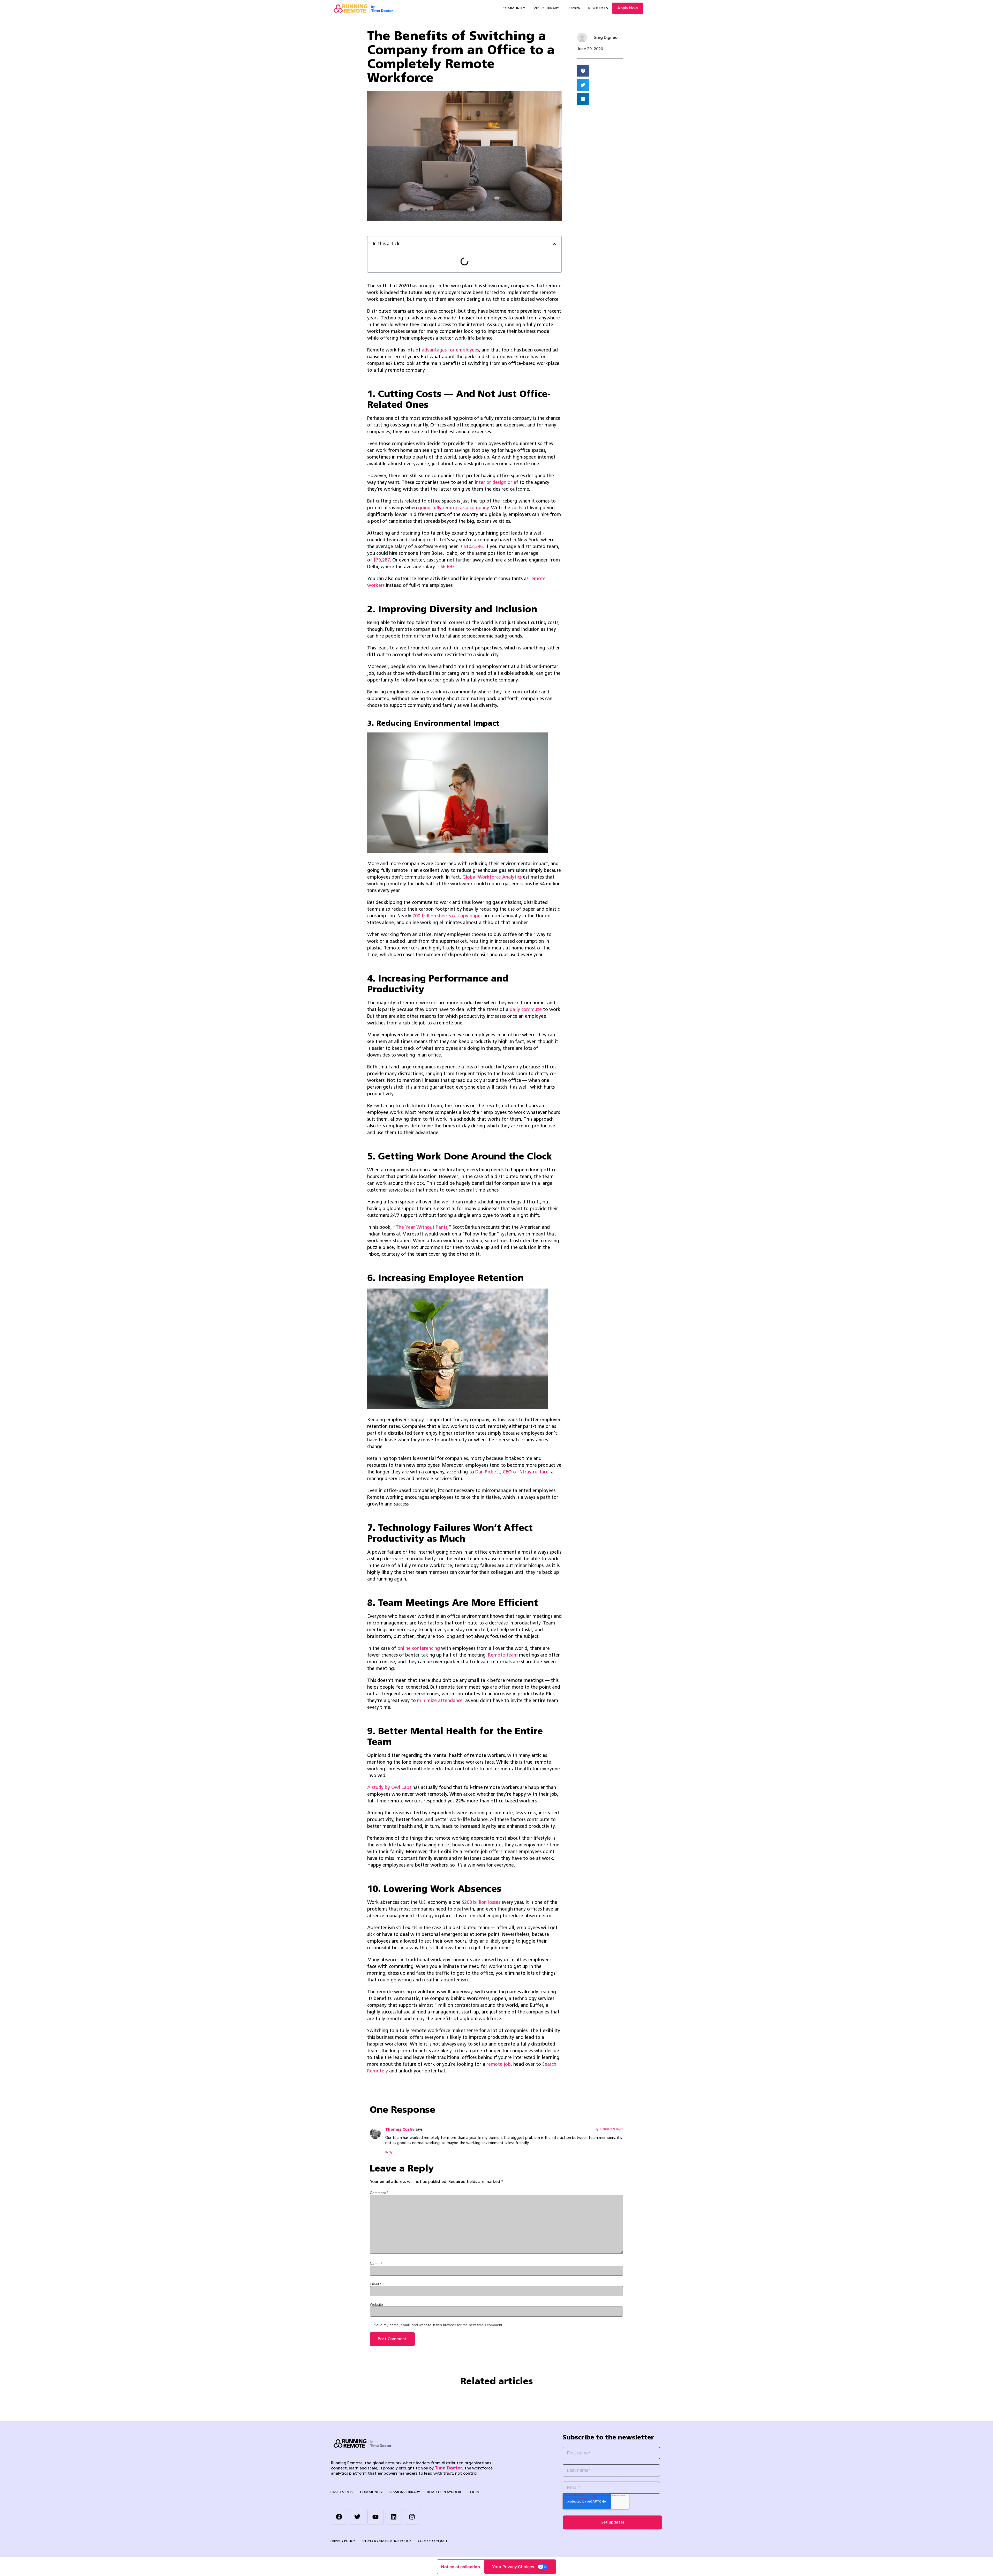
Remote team (503, 1655)
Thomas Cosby (400, 2130)
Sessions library (405, 2492)
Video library (546, 8)
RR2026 (574, 8)
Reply (389, 2152)
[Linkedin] (394, 2517)
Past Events (342, 2492)
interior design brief (496, 483)
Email (375, 2284)
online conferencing (419, 1649)
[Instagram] (412, 2517)
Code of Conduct (433, 2541)
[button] (554, 244)
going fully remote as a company (453, 508)
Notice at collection (461, 2567)
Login (474, 2492)
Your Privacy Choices (513, 2567)
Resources (598, 8)
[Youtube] (375, 2517)
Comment (379, 2192)
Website (376, 2304)
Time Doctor (449, 2468)
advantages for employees (450, 350)
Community (514, 8)
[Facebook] (339, 2517)
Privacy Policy (343, 2541)
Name (376, 2263)
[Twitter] (357, 2517)
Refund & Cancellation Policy (386, 2541)
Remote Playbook (444, 2492)
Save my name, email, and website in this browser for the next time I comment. (439, 2325)
